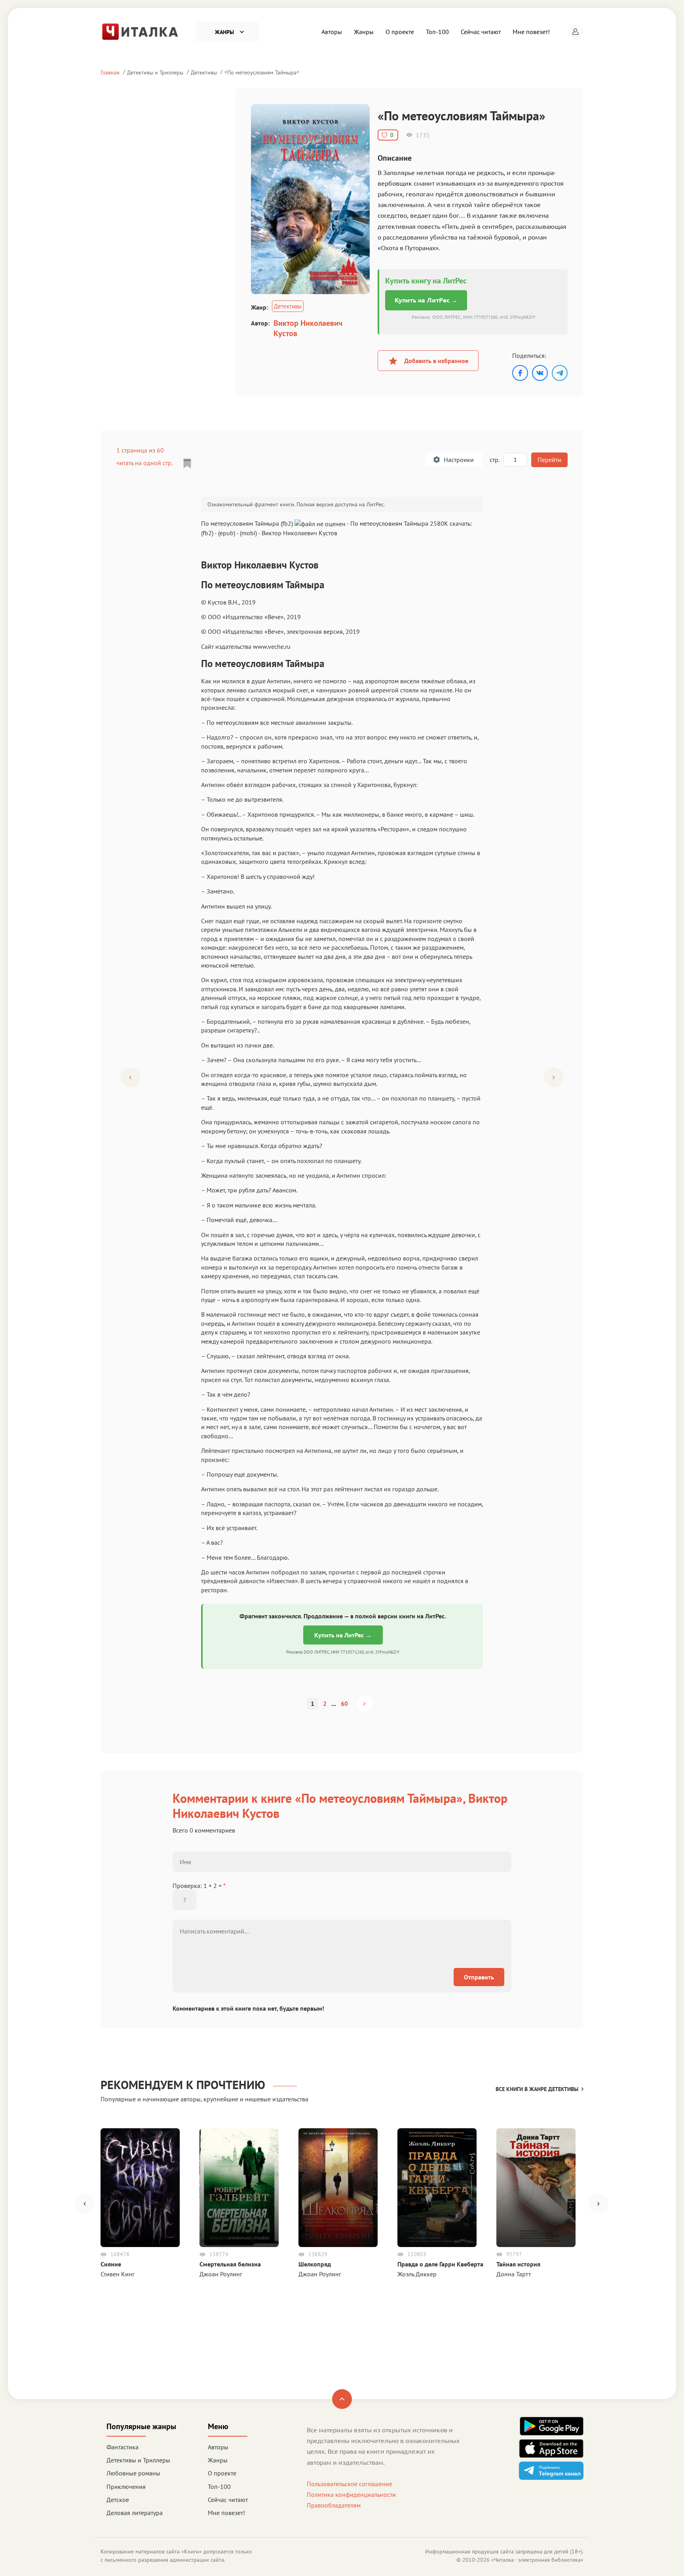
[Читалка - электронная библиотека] (140, 31)
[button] (576, 32)
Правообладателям (334, 2505)
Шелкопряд (315, 2264)
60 (344, 1703)
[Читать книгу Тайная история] (536, 2188)
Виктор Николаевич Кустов (308, 328)
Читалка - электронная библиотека (537, 2560)
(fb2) (207, 533)
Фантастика (123, 2447)
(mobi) (248, 533)
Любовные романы (133, 2473)
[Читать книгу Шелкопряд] (338, 2188)
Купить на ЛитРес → (426, 300)
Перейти (549, 460)
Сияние (111, 2264)
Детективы (204, 72)
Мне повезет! (531, 32)
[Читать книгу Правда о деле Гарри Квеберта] (437, 2188)
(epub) (227, 533)
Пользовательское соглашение (350, 2484)
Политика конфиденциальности (351, 2494)
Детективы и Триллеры (155, 72)
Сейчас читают (481, 32)
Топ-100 (437, 32)
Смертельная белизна (230, 2264)
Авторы (332, 32)
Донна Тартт (514, 2274)
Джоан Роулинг (221, 2274)
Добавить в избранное (436, 361)
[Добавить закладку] (187, 464)
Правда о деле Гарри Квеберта (440, 2264)
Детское (118, 2500)
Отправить (479, 1977)
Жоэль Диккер (417, 2274)
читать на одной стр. (144, 463)
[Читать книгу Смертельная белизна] (239, 2188)
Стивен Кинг (118, 2274)
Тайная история (518, 2264)
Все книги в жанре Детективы (537, 2089)
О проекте (400, 32)
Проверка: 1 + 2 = (199, 1886)
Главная (110, 72)
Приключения (126, 2487)
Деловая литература (135, 2513)
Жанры (364, 32)
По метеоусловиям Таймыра (262, 72)
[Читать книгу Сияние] (140, 2188)
